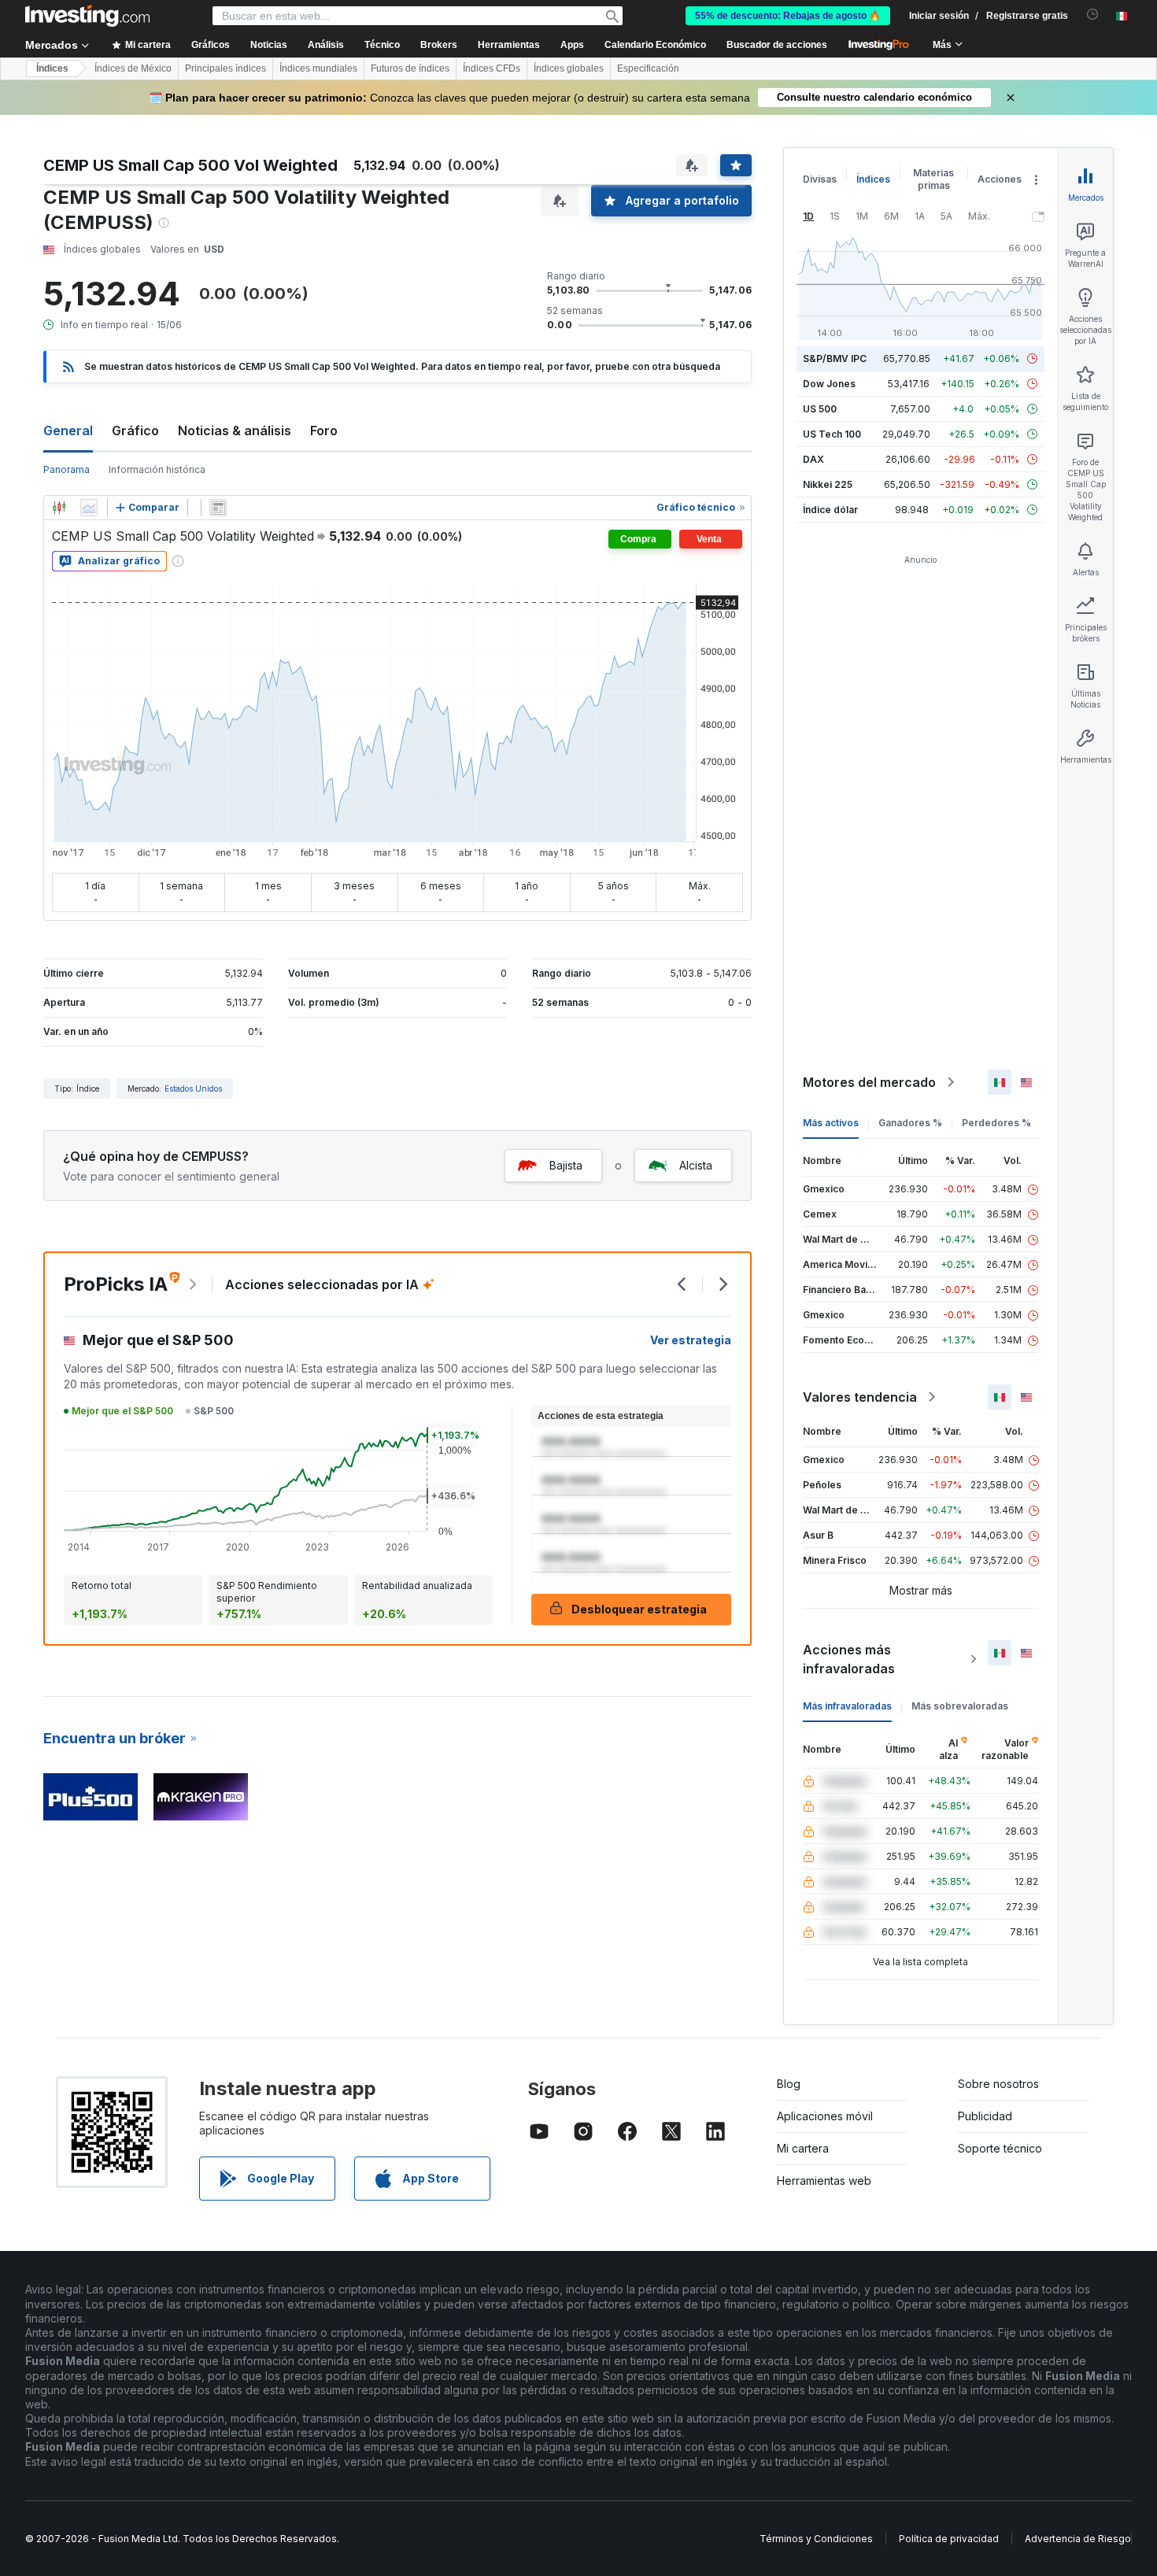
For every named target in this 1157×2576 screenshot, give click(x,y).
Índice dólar (830, 510)
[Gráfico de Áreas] (89, 508)
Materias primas (933, 179)
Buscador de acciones (777, 45)
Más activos (831, 1123)
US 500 (820, 409)
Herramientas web (824, 2181)
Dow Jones (829, 384)
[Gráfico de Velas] (59, 508)
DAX (813, 459)
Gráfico (135, 431)
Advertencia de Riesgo (1078, 2539)
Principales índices (225, 68)
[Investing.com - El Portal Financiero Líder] (87, 16)
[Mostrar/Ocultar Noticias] (218, 508)
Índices (52, 68)
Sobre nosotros (998, 2084)
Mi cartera (803, 2148)
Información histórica (157, 469)
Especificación (648, 68)
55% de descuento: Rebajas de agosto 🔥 (788, 16)
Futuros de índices (410, 68)
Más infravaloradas (847, 1706)
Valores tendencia (860, 1397)
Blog (789, 2084)
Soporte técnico (1000, 2148)
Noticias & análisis (235, 431)
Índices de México (133, 68)
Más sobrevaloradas (960, 1706)
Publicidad (985, 2116)
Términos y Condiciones (816, 2539)
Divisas (820, 179)
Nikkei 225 (828, 484)
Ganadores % (910, 1123)
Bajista (566, 1165)
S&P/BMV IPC (835, 358)
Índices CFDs (492, 68)
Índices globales (569, 68)
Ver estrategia (691, 1340)
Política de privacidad (949, 2539)
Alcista (696, 1165)
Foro (324, 431)
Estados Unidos (193, 1088)
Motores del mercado (869, 1082)
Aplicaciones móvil (825, 2116)
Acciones (1000, 179)
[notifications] (1093, 15)
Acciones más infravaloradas (849, 1659)
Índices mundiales (318, 68)
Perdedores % (996, 1123)
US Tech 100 (832, 434)
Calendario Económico (655, 45)
